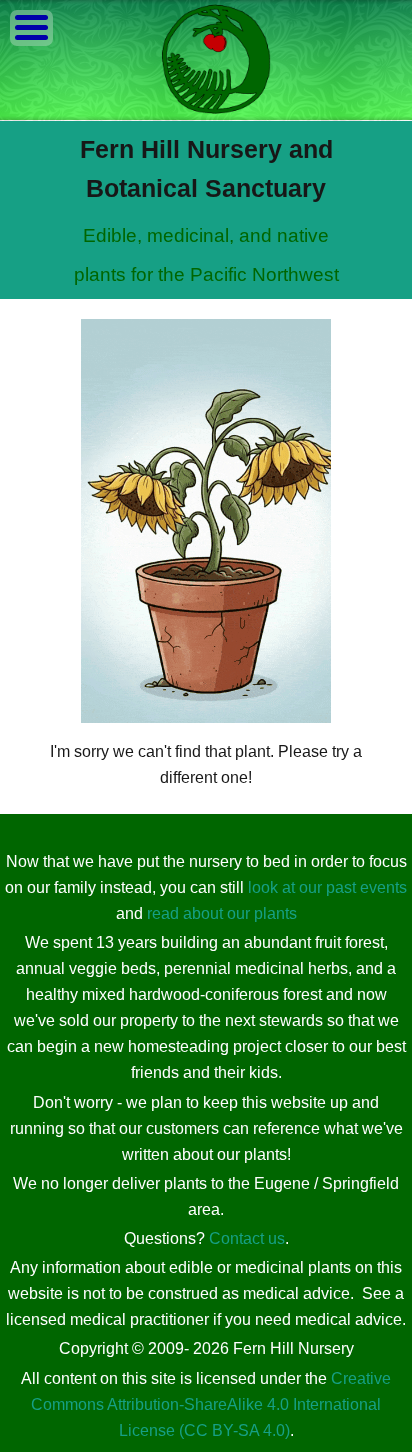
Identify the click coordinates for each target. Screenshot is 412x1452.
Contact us (247, 1238)
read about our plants (222, 913)
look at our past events (327, 887)
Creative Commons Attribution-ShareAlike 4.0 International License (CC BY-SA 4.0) (211, 1404)
